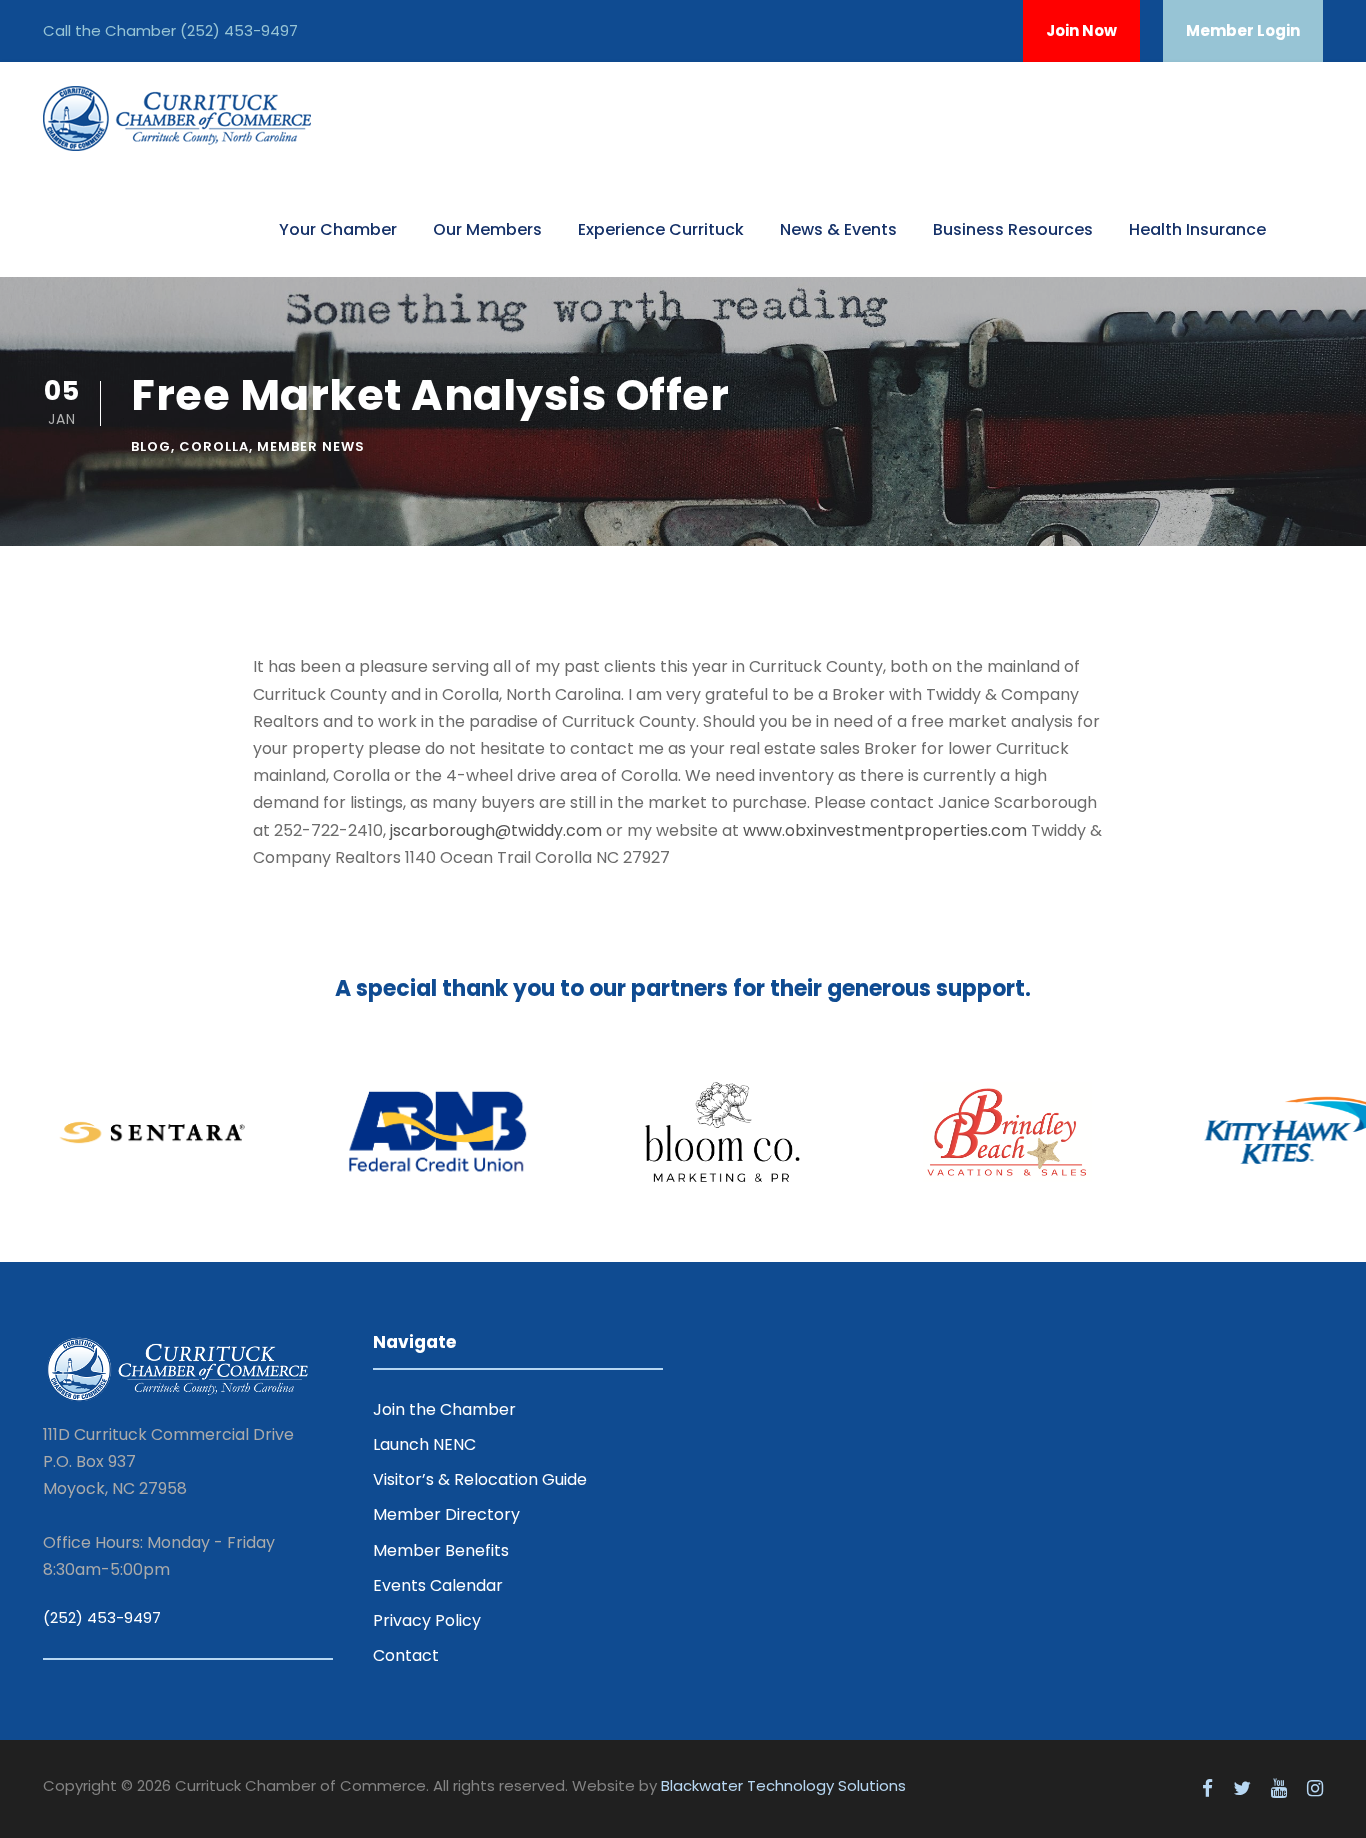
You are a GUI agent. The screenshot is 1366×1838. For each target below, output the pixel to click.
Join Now (1081, 30)
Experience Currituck (661, 229)
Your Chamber (338, 229)
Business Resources (1013, 229)
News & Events (838, 229)
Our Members (487, 229)
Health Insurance (1197, 229)
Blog (151, 446)
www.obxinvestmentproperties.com (885, 830)
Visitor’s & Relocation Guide (480, 1479)
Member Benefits (441, 1550)
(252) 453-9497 (239, 30)
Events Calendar (438, 1585)
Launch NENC (424, 1444)
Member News (311, 446)
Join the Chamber (444, 1409)
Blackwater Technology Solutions (783, 1785)
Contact (406, 1655)
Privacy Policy (427, 1620)
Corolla (214, 446)
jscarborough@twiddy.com (496, 830)
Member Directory (446, 1514)
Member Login (1243, 30)
